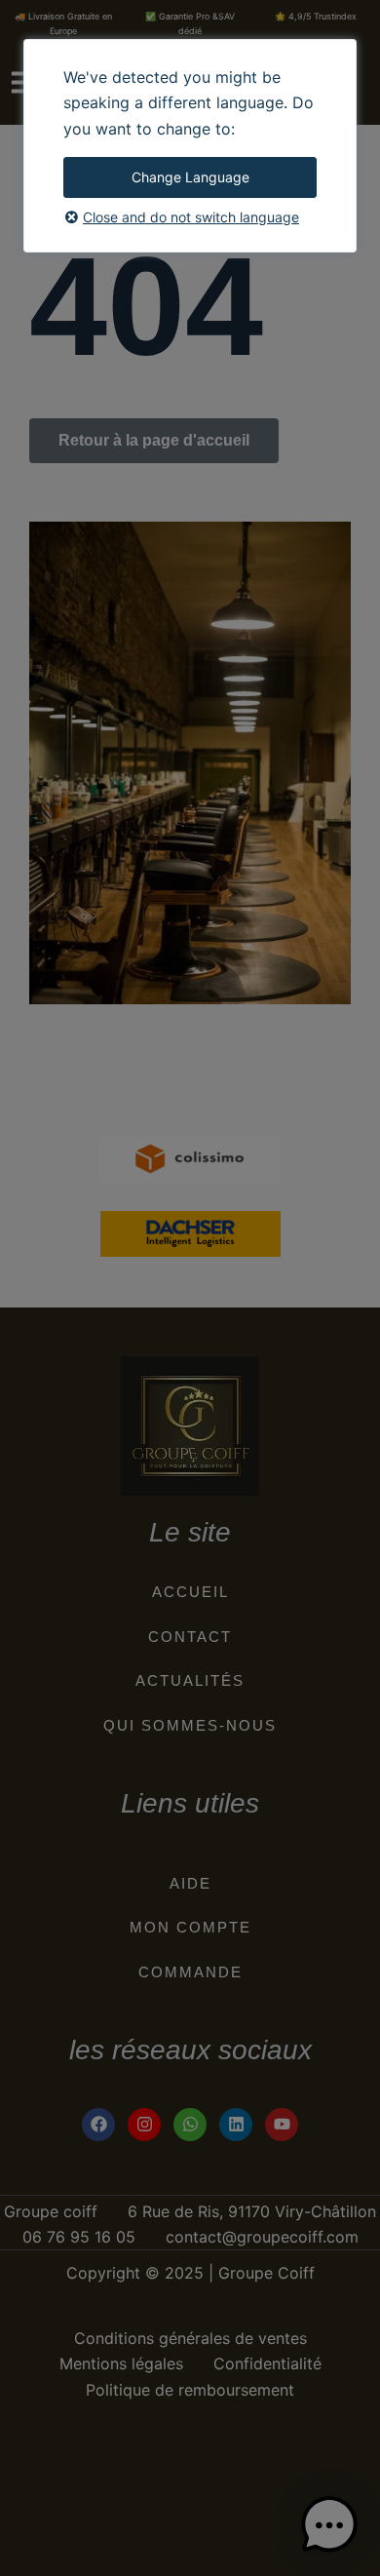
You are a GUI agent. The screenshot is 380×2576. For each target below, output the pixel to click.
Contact (190, 1637)
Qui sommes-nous (190, 1725)
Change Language (190, 177)
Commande (190, 1972)
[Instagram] (144, 2125)
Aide (190, 1883)
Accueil (190, 1592)
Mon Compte (190, 1927)
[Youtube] (282, 2125)
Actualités (190, 1680)
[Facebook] (98, 2125)
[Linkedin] (236, 2125)
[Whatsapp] (190, 2125)
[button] (329, 2525)
